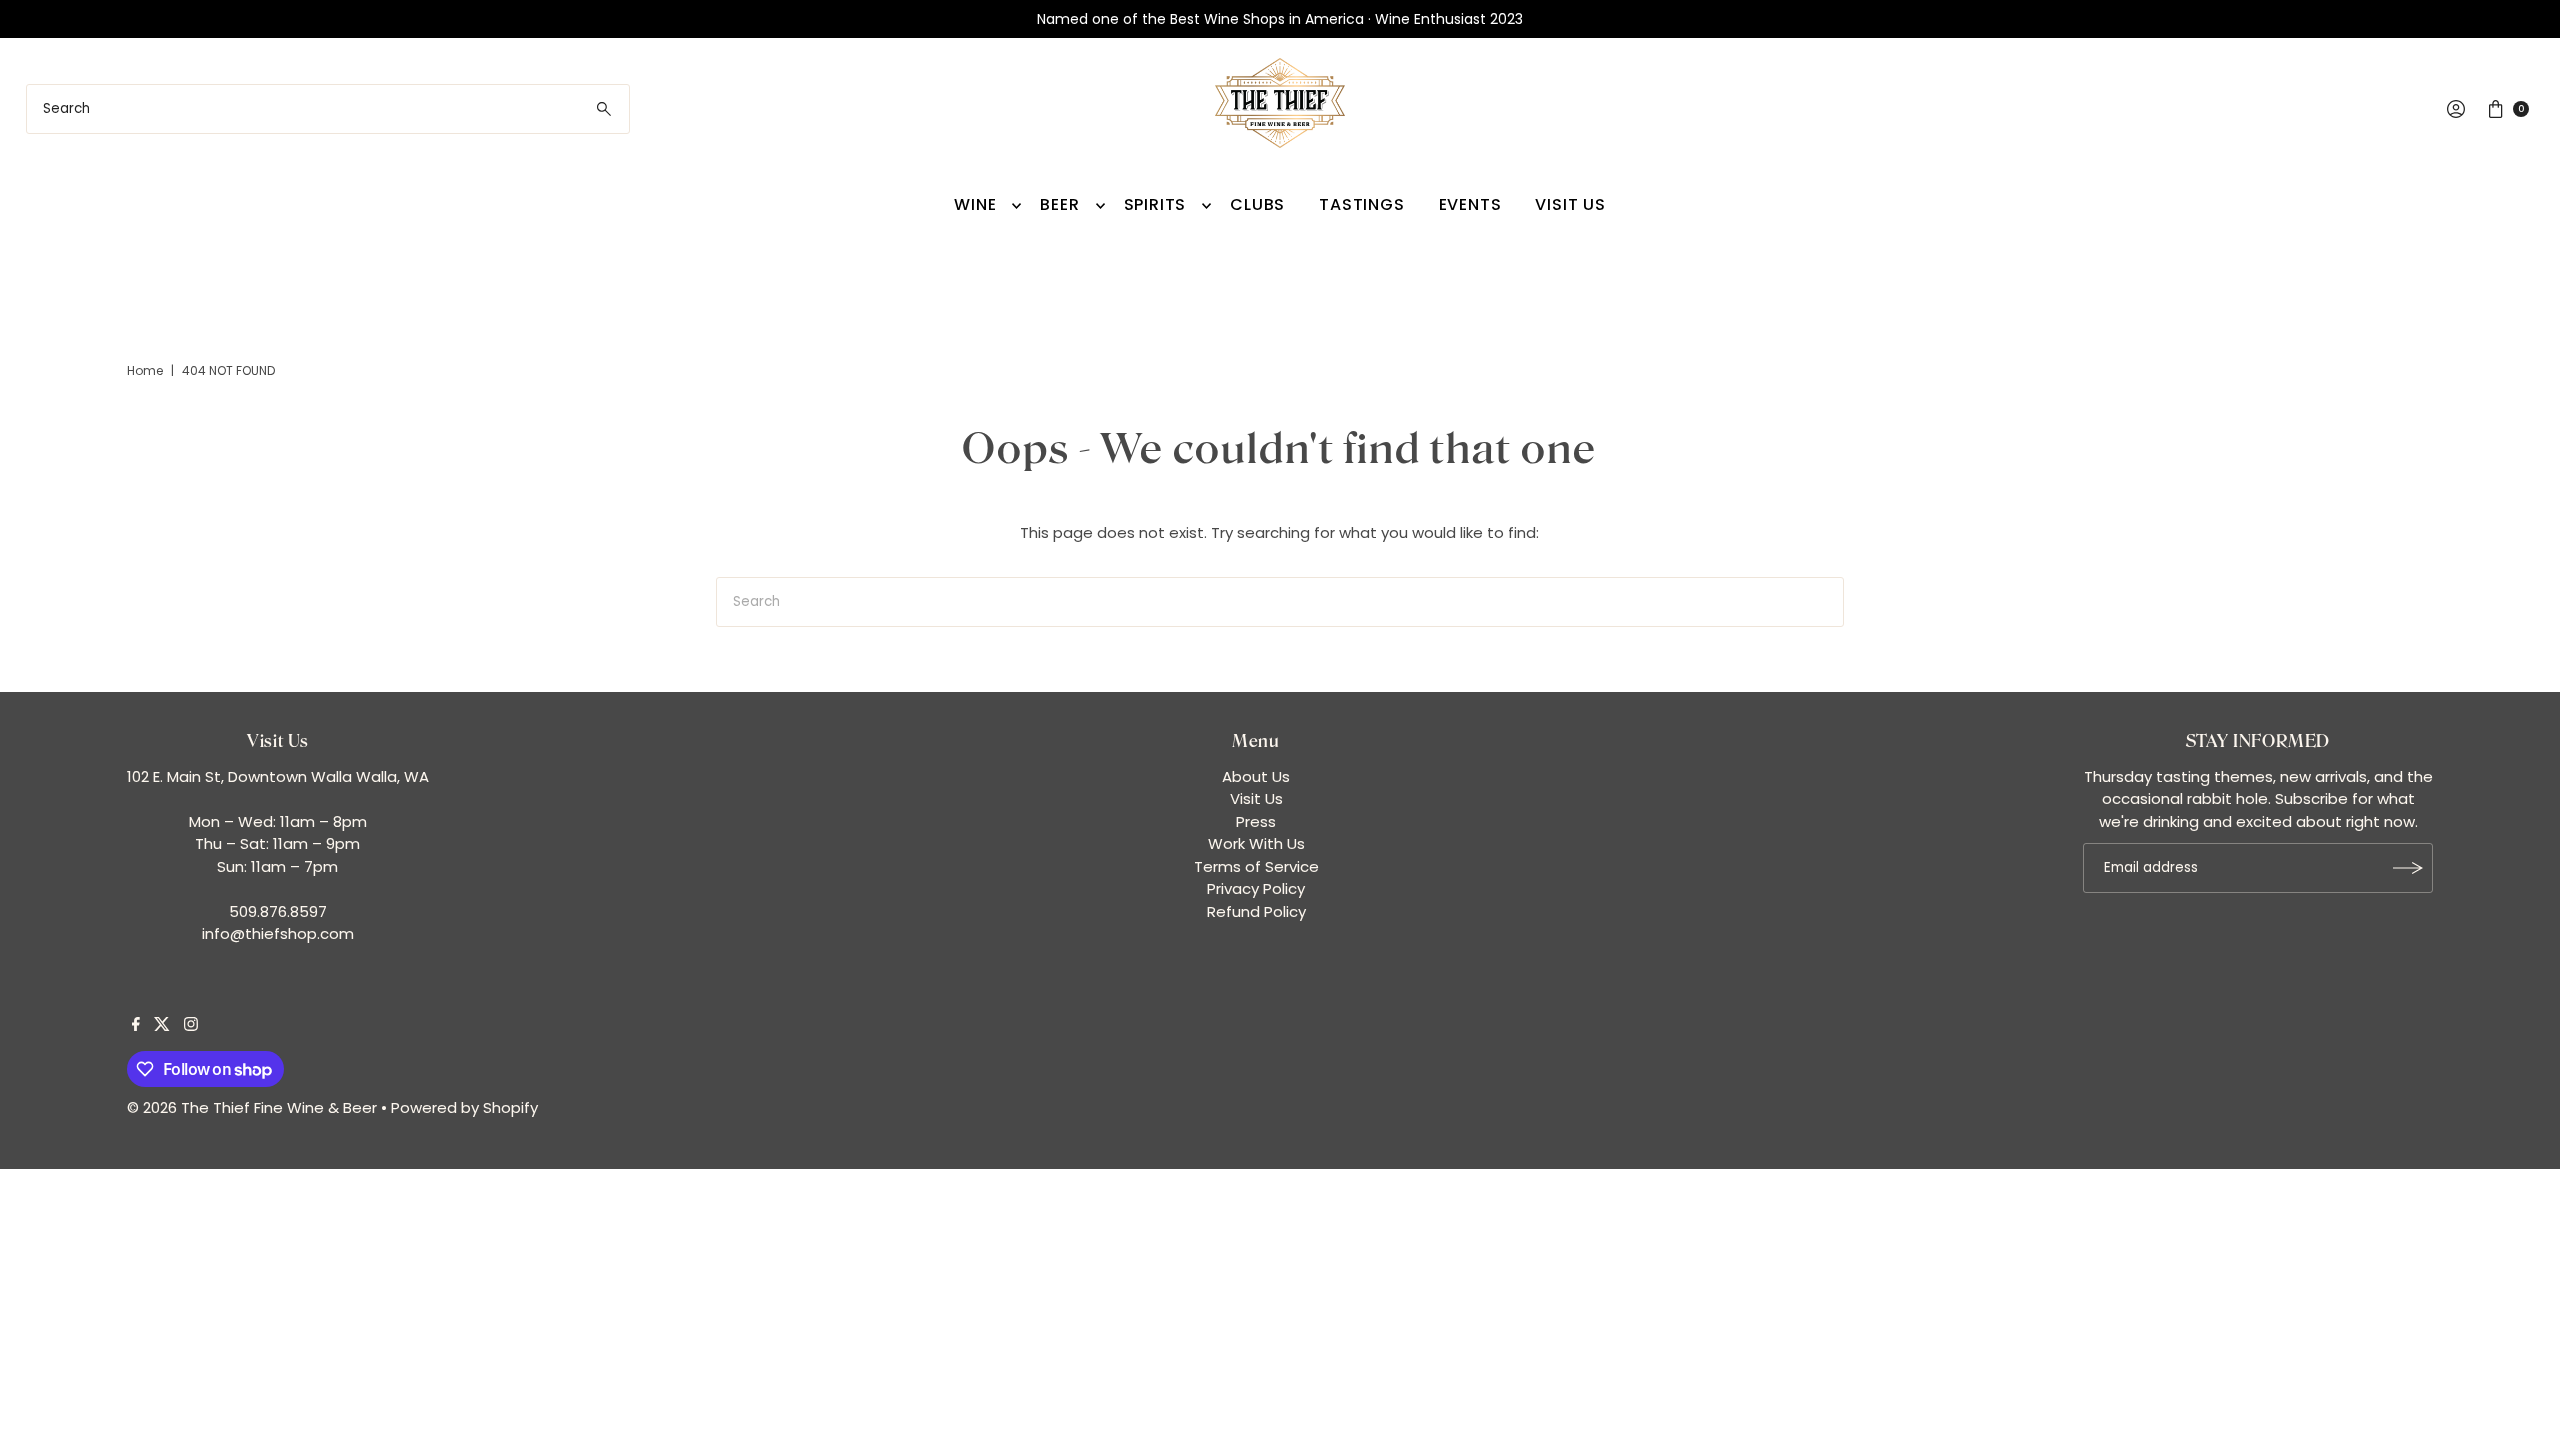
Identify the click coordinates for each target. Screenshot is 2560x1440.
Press (1256, 821)
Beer (1059, 204)
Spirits (1155, 204)
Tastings (1361, 204)
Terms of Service (1256, 866)
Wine (975, 204)
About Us (1256, 776)
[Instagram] (191, 1026)
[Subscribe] (2408, 868)
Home (145, 370)
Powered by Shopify (464, 1107)
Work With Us (1256, 843)
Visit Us (1570, 204)
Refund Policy (1256, 911)
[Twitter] (162, 1026)
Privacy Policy (1256, 888)
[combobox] (328, 109)
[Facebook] (136, 1026)
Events (1470, 204)
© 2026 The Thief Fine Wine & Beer (252, 1107)
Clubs (1257, 204)
